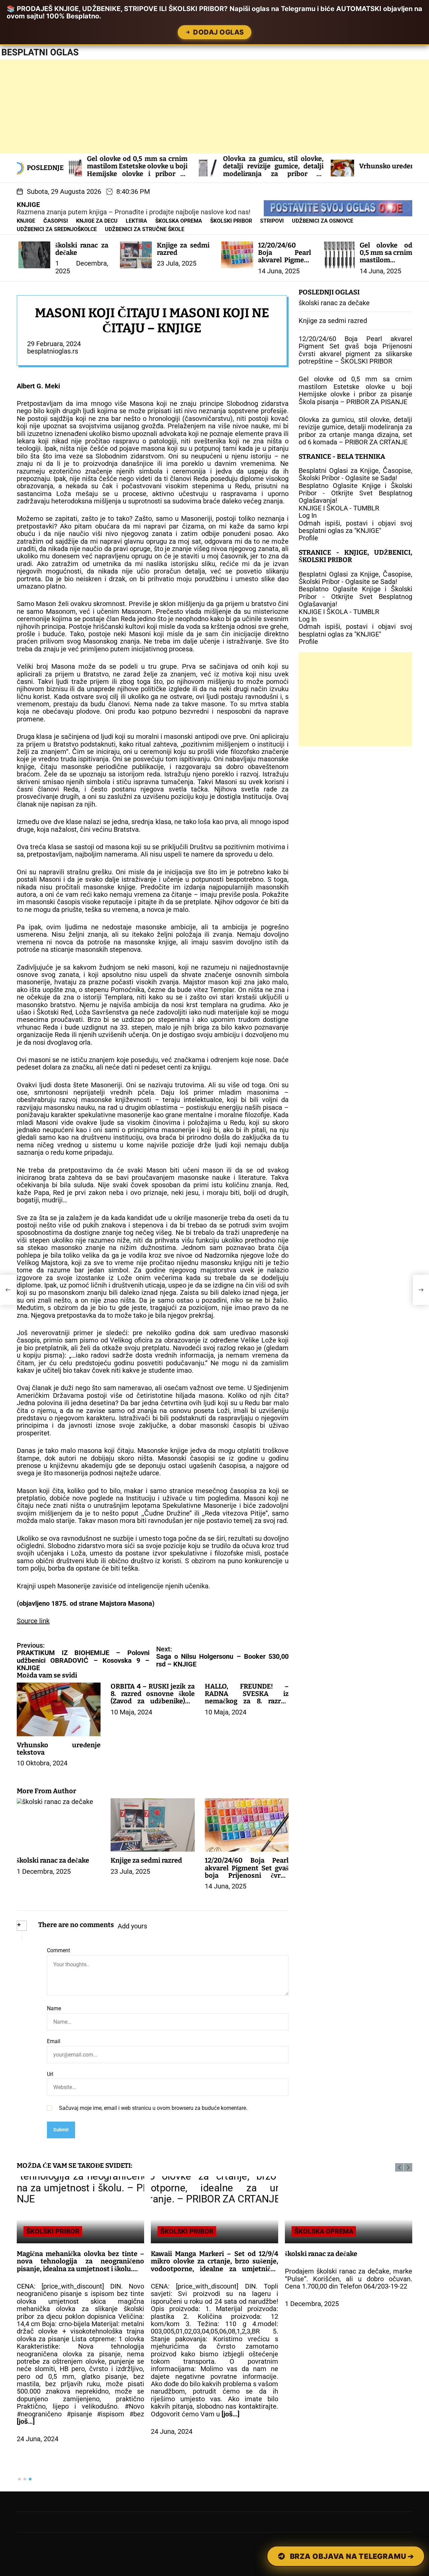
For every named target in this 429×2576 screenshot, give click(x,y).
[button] (399, 2167)
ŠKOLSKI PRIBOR (231, 221)
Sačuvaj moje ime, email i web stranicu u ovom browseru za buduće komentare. (153, 2108)
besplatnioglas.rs (53, 351)
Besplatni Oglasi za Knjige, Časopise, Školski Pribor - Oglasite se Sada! (355, 475)
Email (54, 2041)
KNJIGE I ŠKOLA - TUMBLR (339, 508)
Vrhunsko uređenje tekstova (316, 166)
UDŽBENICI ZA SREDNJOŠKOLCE (57, 229)
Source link (33, 1621)
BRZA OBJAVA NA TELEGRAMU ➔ (352, 2556)
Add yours (132, 1926)
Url (50, 2074)
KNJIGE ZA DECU (97, 221)
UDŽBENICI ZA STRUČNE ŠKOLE (145, 229)
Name (54, 2009)
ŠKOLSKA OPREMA (179, 221)
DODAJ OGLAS (219, 32)
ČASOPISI (56, 221)
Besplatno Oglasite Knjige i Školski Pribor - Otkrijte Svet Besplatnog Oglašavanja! (355, 493)
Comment (58, 1951)
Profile (308, 538)
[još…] (26, 2421)
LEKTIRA (136, 221)
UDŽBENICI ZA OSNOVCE (323, 221)
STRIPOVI (272, 221)
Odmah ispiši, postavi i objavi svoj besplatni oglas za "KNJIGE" (355, 527)
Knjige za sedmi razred (183, 249)
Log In (308, 516)
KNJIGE (28, 205)
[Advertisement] (201, 106)
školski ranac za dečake (82, 249)
